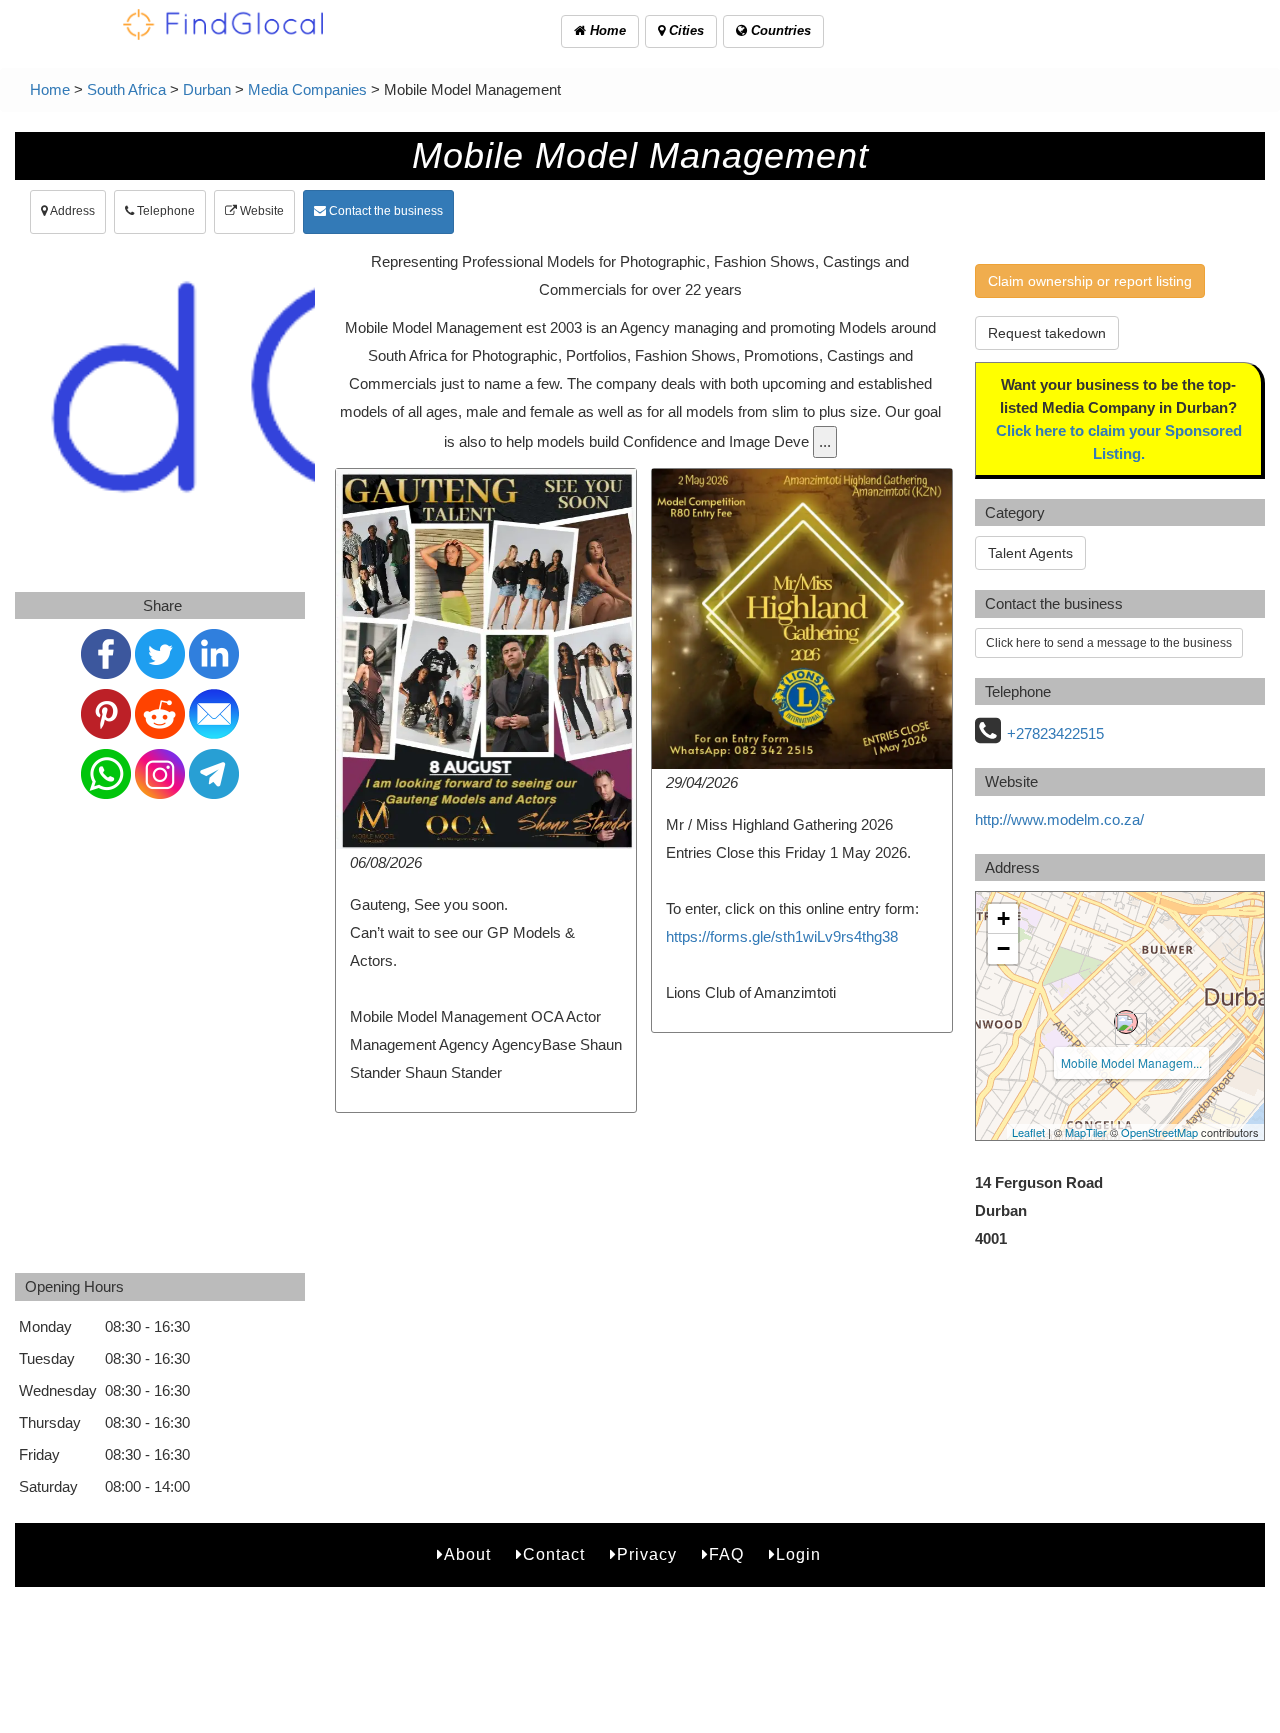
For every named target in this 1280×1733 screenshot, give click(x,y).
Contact (554, 1554)
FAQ (726, 1554)
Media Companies (307, 89)
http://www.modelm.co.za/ (1059, 819)
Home (606, 30)
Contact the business (384, 211)
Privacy (647, 1554)
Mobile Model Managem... (1131, 1062)
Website (260, 211)
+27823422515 (1055, 733)
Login (798, 1554)
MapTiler (1086, 1132)
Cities (684, 30)
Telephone (164, 211)
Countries (779, 30)
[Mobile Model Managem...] (1126, 1022)
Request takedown (1047, 333)
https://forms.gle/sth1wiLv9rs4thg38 (782, 936)
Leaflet (1028, 1132)
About (467, 1554)
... (825, 441)
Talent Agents (1030, 553)
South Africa (126, 89)
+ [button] (1003, 918)
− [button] (1003, 948)
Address (71, 211)
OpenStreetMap (1159, 1132)
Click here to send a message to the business (1109, 643)
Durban (207, 89)
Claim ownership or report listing (1090, 281)
